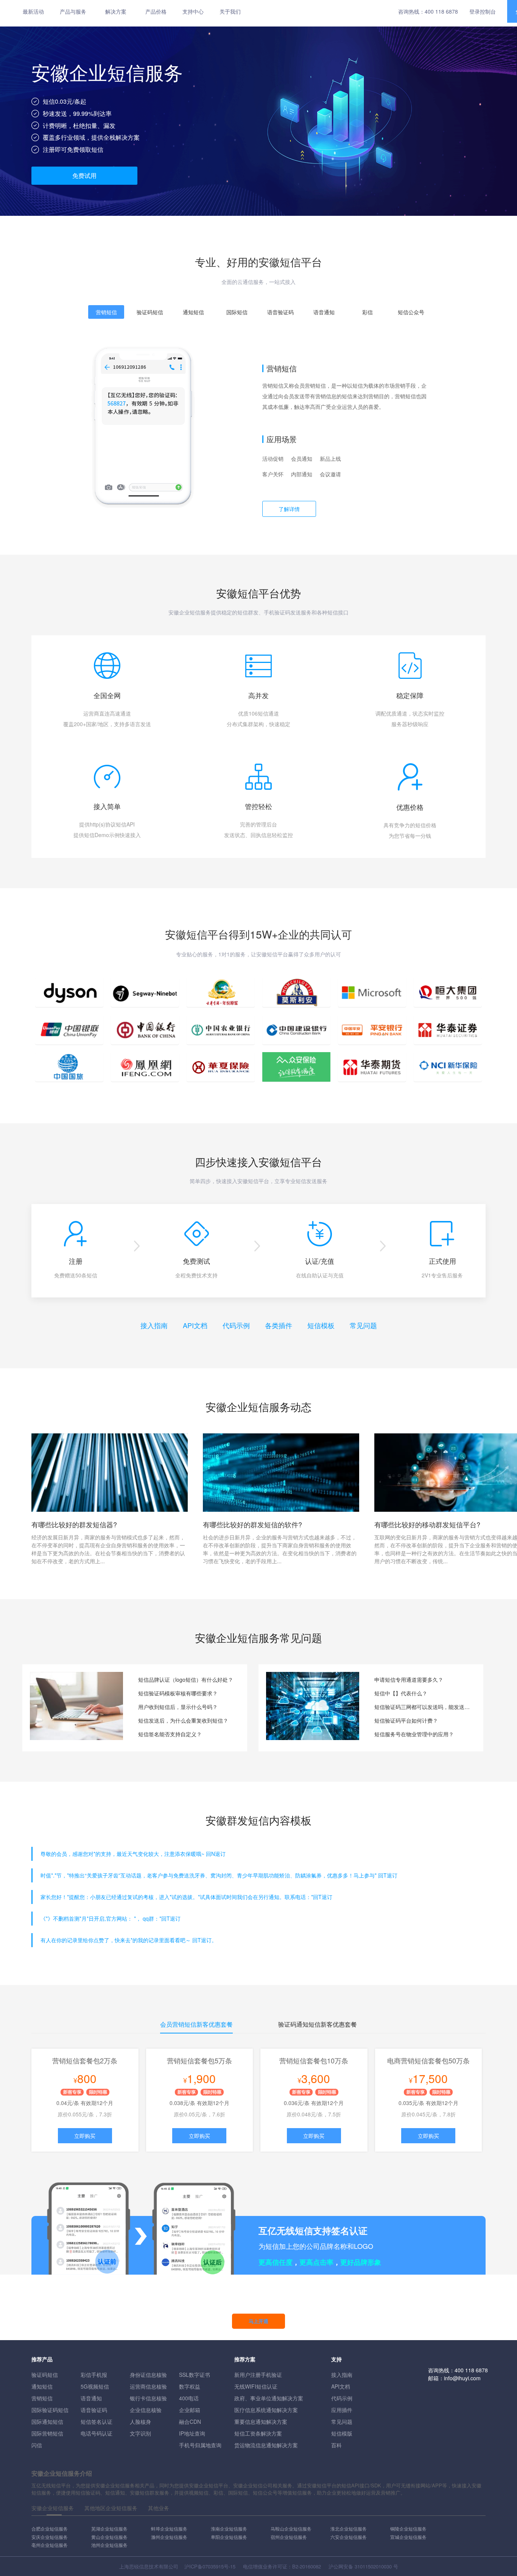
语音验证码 (94, 2410)
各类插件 (279, 1325)
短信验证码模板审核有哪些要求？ (178, 1693)
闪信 (37, 2445)
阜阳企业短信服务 (229, 2537)
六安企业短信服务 (349, 2537)
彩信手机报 (94, 2375)
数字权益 (190, 2386)
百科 (336, 2445)
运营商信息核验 (148, 2386)
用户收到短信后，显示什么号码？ (178, 1707)
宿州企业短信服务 (289, 2537)
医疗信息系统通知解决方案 (266, 2410)
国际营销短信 (47, 2433)
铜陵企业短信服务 (408, 2528)
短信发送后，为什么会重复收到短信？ (183, 1720)
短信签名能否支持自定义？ (170, 1734)
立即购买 (85, 2136)
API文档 (195, 1325)
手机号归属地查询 (200, 2445)
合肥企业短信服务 (50, 2528)
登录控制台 (483, 11)
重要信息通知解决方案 (261, 2422)
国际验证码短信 (50, 2410)
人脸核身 (140, 2422)
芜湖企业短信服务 (109, 2528)
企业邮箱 (190, 2410)
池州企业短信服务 (109, 2545)
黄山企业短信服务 (109, 2537)
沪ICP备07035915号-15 (210, 2566)
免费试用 (84, 175)
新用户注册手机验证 (258, 2375)
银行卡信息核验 (148, 2398)
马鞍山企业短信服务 (291, 2528)
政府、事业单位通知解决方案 (269, 2398)
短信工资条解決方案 (258, 2433)
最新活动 (33, 11)
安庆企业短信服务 (50, 2537)
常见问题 (363, 1325)
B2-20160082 (307, 2566)
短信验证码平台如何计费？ (406, 1720)
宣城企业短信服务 (408, 2537)
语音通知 (91, 2398)
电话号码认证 (97, 2433)
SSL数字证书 (195, 2375)
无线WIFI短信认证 (256, 2386)
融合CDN (190, 2422)
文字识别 (140, 2433)
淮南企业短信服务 (229, 2528)
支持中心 (193, 11)
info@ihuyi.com (462, 2378)
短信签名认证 (97, 2422)
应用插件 (342, 2410)
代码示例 (236, 1325)
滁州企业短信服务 (169, 2537)
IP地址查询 (192, 2433)
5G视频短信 (95, 2386)
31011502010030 (373, 2566)
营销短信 (42, 2398)
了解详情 (289, 509)
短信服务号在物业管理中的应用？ (414, 1734)
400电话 (189, 2398)
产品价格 (156, 11)
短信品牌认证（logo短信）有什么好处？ (186, 1679)
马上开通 (258, 2321)
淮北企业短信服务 (349, 2528)
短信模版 (342, 2433)
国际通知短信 (47, 2422)
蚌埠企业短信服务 (169, 2528)
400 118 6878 (441, 11)
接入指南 (154, 1325)
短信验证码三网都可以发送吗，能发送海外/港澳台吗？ (423, 1707)
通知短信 (42, 2386)
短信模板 (321, 1325)
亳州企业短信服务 (50, 2545)
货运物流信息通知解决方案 (266, 2445)
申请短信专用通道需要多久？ (409, 1679)
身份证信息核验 (148, 2375)
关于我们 (230, 11)
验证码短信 (45, 2375)
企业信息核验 (146, 2410)
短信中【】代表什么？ (401, 1693)
